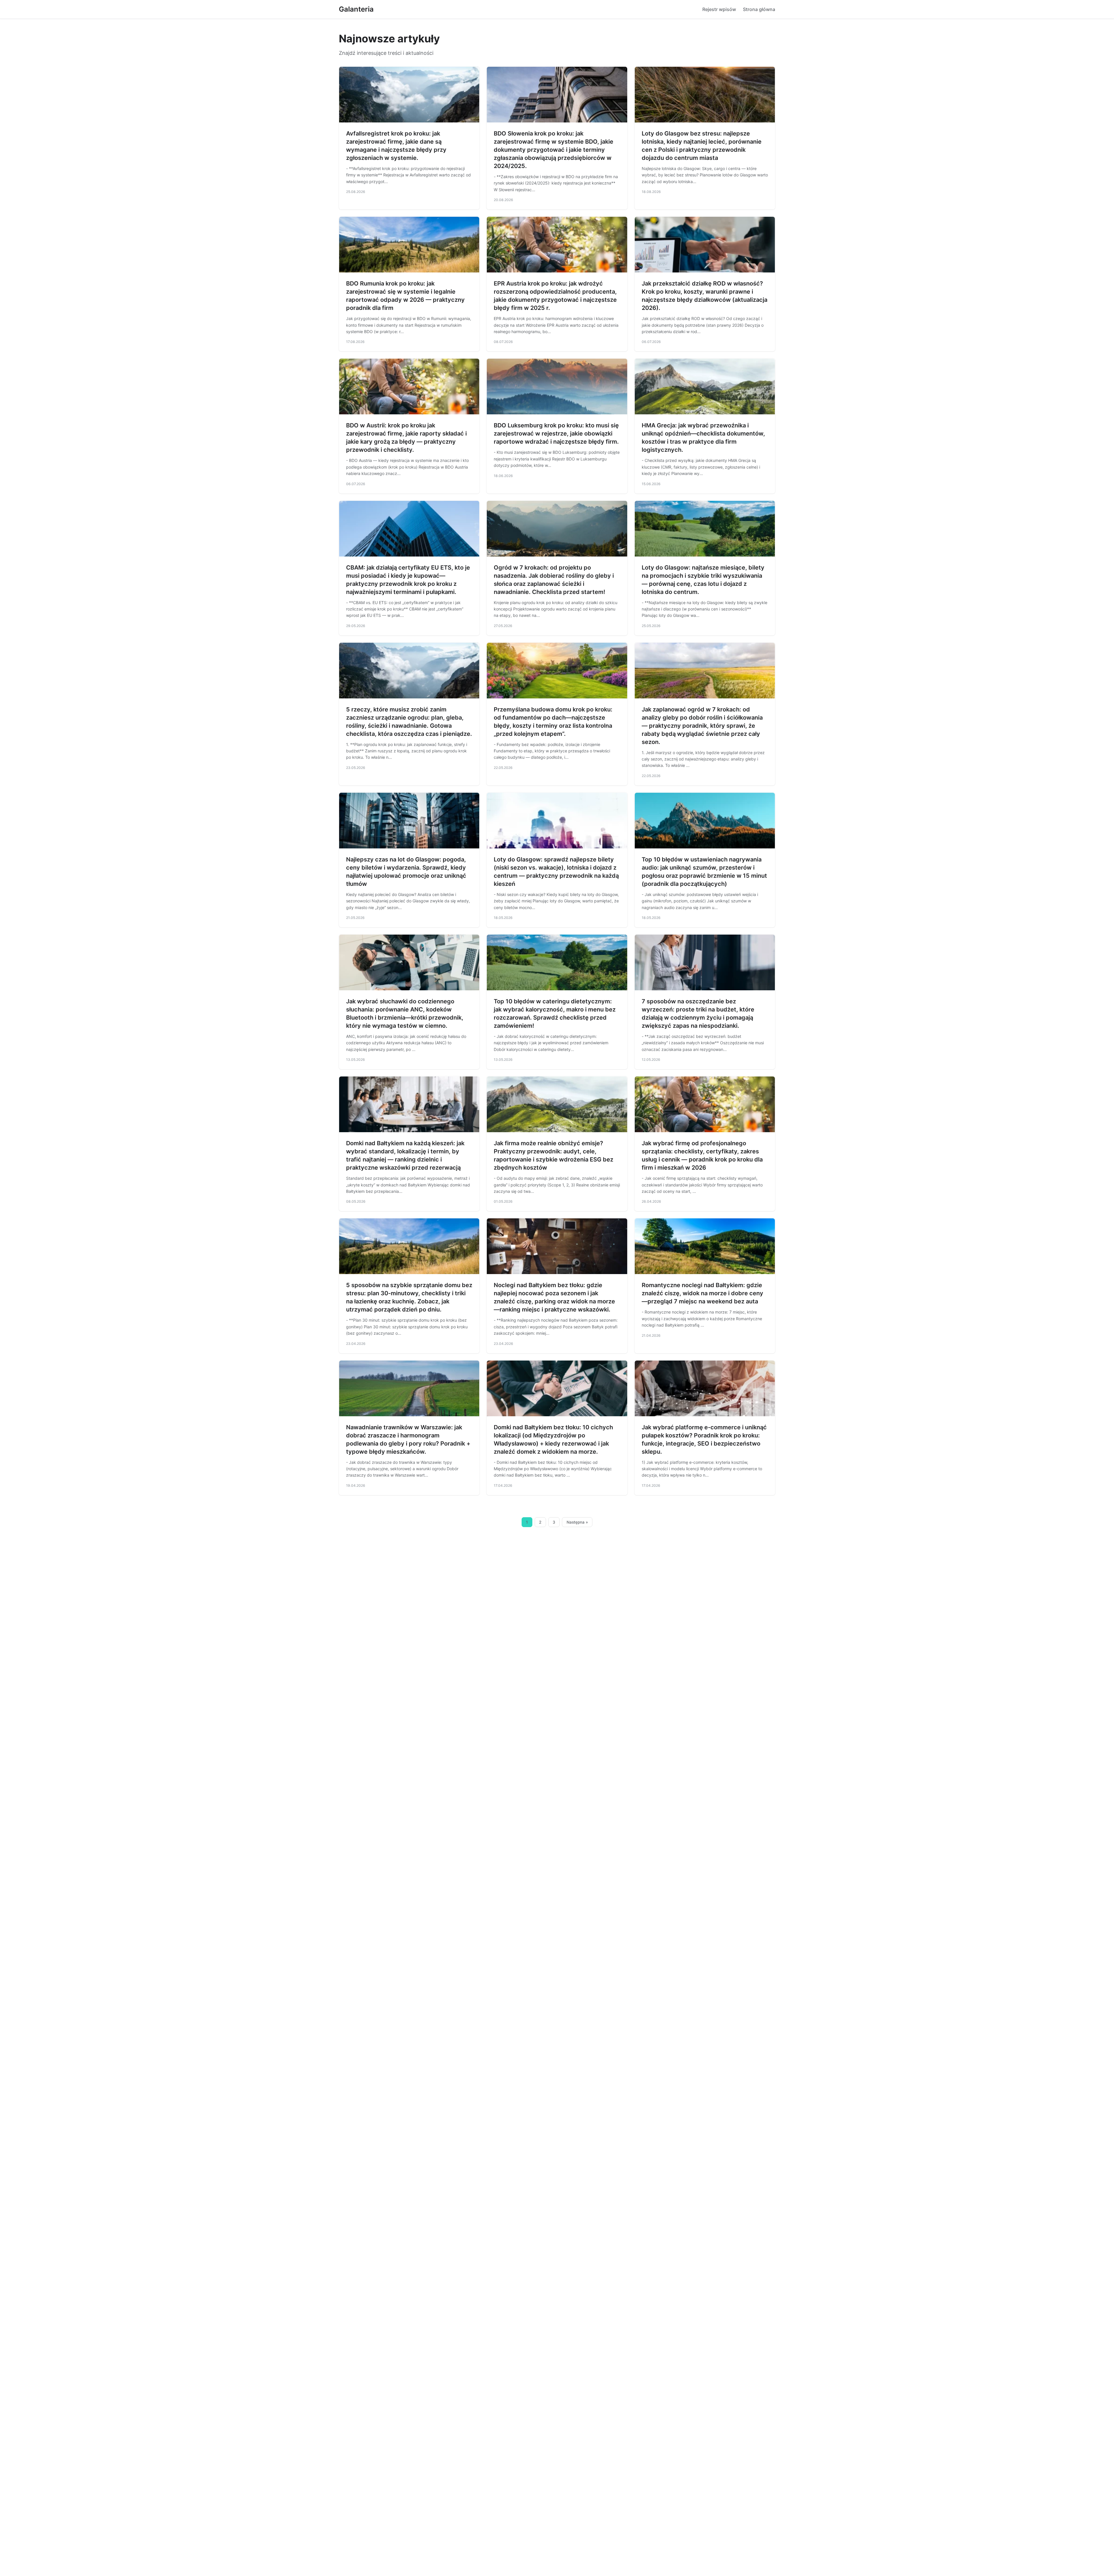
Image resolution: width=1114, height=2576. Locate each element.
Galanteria (356, 9)
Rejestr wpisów (719, 9)
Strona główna (759, 9)
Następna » (577, 1522)
